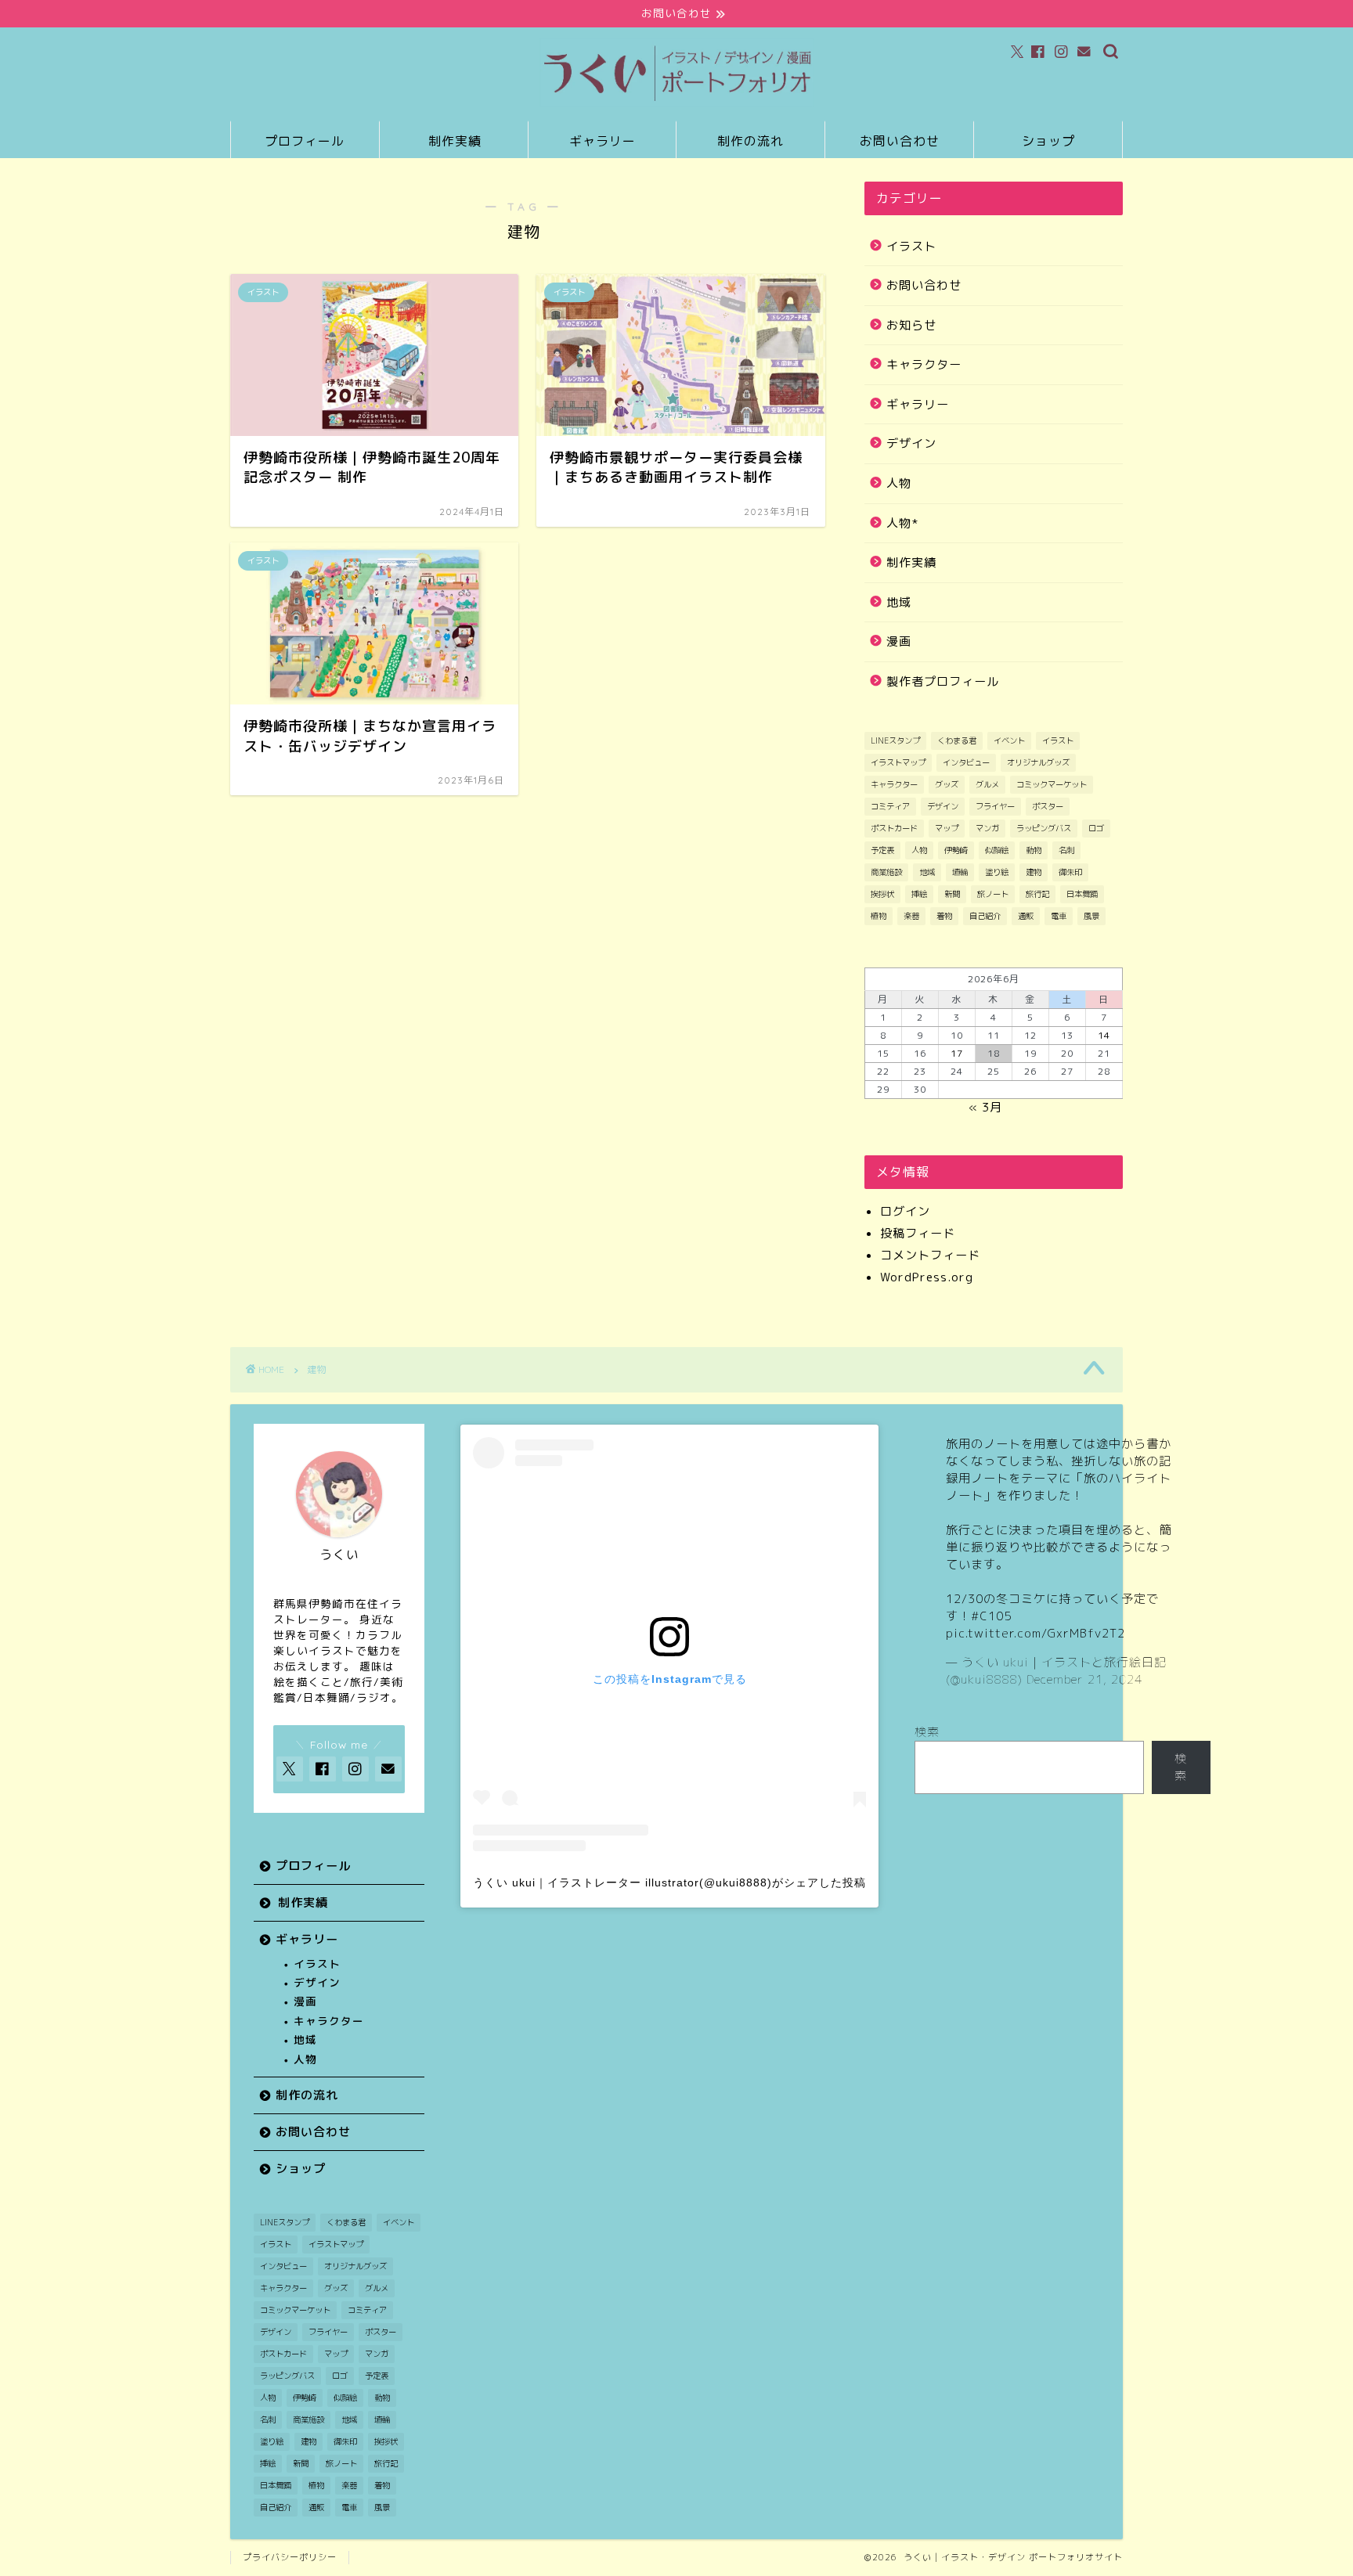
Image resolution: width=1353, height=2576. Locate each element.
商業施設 (886, 872)
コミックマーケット (1052, 784)
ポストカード (894, 828)
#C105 (991, 1616)
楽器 (911, 916)
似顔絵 (997, 850)
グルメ (987, 784)
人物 (899, 483)
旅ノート (993, 894)
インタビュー (966, 762)
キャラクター (924, 364)
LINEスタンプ (895, 740)
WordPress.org (927, 1277)
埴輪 (960, 872)
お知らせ (911, 325)
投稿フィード (918, 1233)
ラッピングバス (1044, 828)
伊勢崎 (956, 850)
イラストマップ (898, 762)
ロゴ (1096, 828)
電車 (1059, 916)
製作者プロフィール (943, 681)
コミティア (890, 806)
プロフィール (305, 141)
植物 (879, 916)
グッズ (947, 784)
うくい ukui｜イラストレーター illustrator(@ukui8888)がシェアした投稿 (669, 1882)
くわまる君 (957, 740)
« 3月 (985, 1107)
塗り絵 (997, 872)
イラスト (911, 246)
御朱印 (1070, 872)
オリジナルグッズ (1038, 762)
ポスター (1048, 806)
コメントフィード (930, 1255)
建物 (1034, 872)
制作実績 (455, 141)
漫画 (899, 641)
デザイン (911, 443)
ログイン (905, 1211)
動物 (1034, 850)
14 (1104, 1035)
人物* (902, 523)
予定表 (882, 850)
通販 (1026, 916)
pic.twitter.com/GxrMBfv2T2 (1035, 1633)
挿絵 (919, 894)
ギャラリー (603, 141)
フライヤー (995, 806)
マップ (947, 828)
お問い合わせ (900, 141)
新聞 (952, 894)
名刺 (1066, 850)
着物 (944, 916)
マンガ (987, 828)
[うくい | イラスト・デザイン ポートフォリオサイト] (676, 104)
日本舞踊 (1082, 894)
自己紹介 (985, 916)
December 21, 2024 (1084, 1679)
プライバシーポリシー (290, 2557)
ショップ (1048, 141)
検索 (927, 1732)
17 (957, 1053)
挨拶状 (882, 894)
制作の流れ (750, 141)
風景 (1091, 916)
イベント (1009, 740)
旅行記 (1037, 894)
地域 (899, 602)
